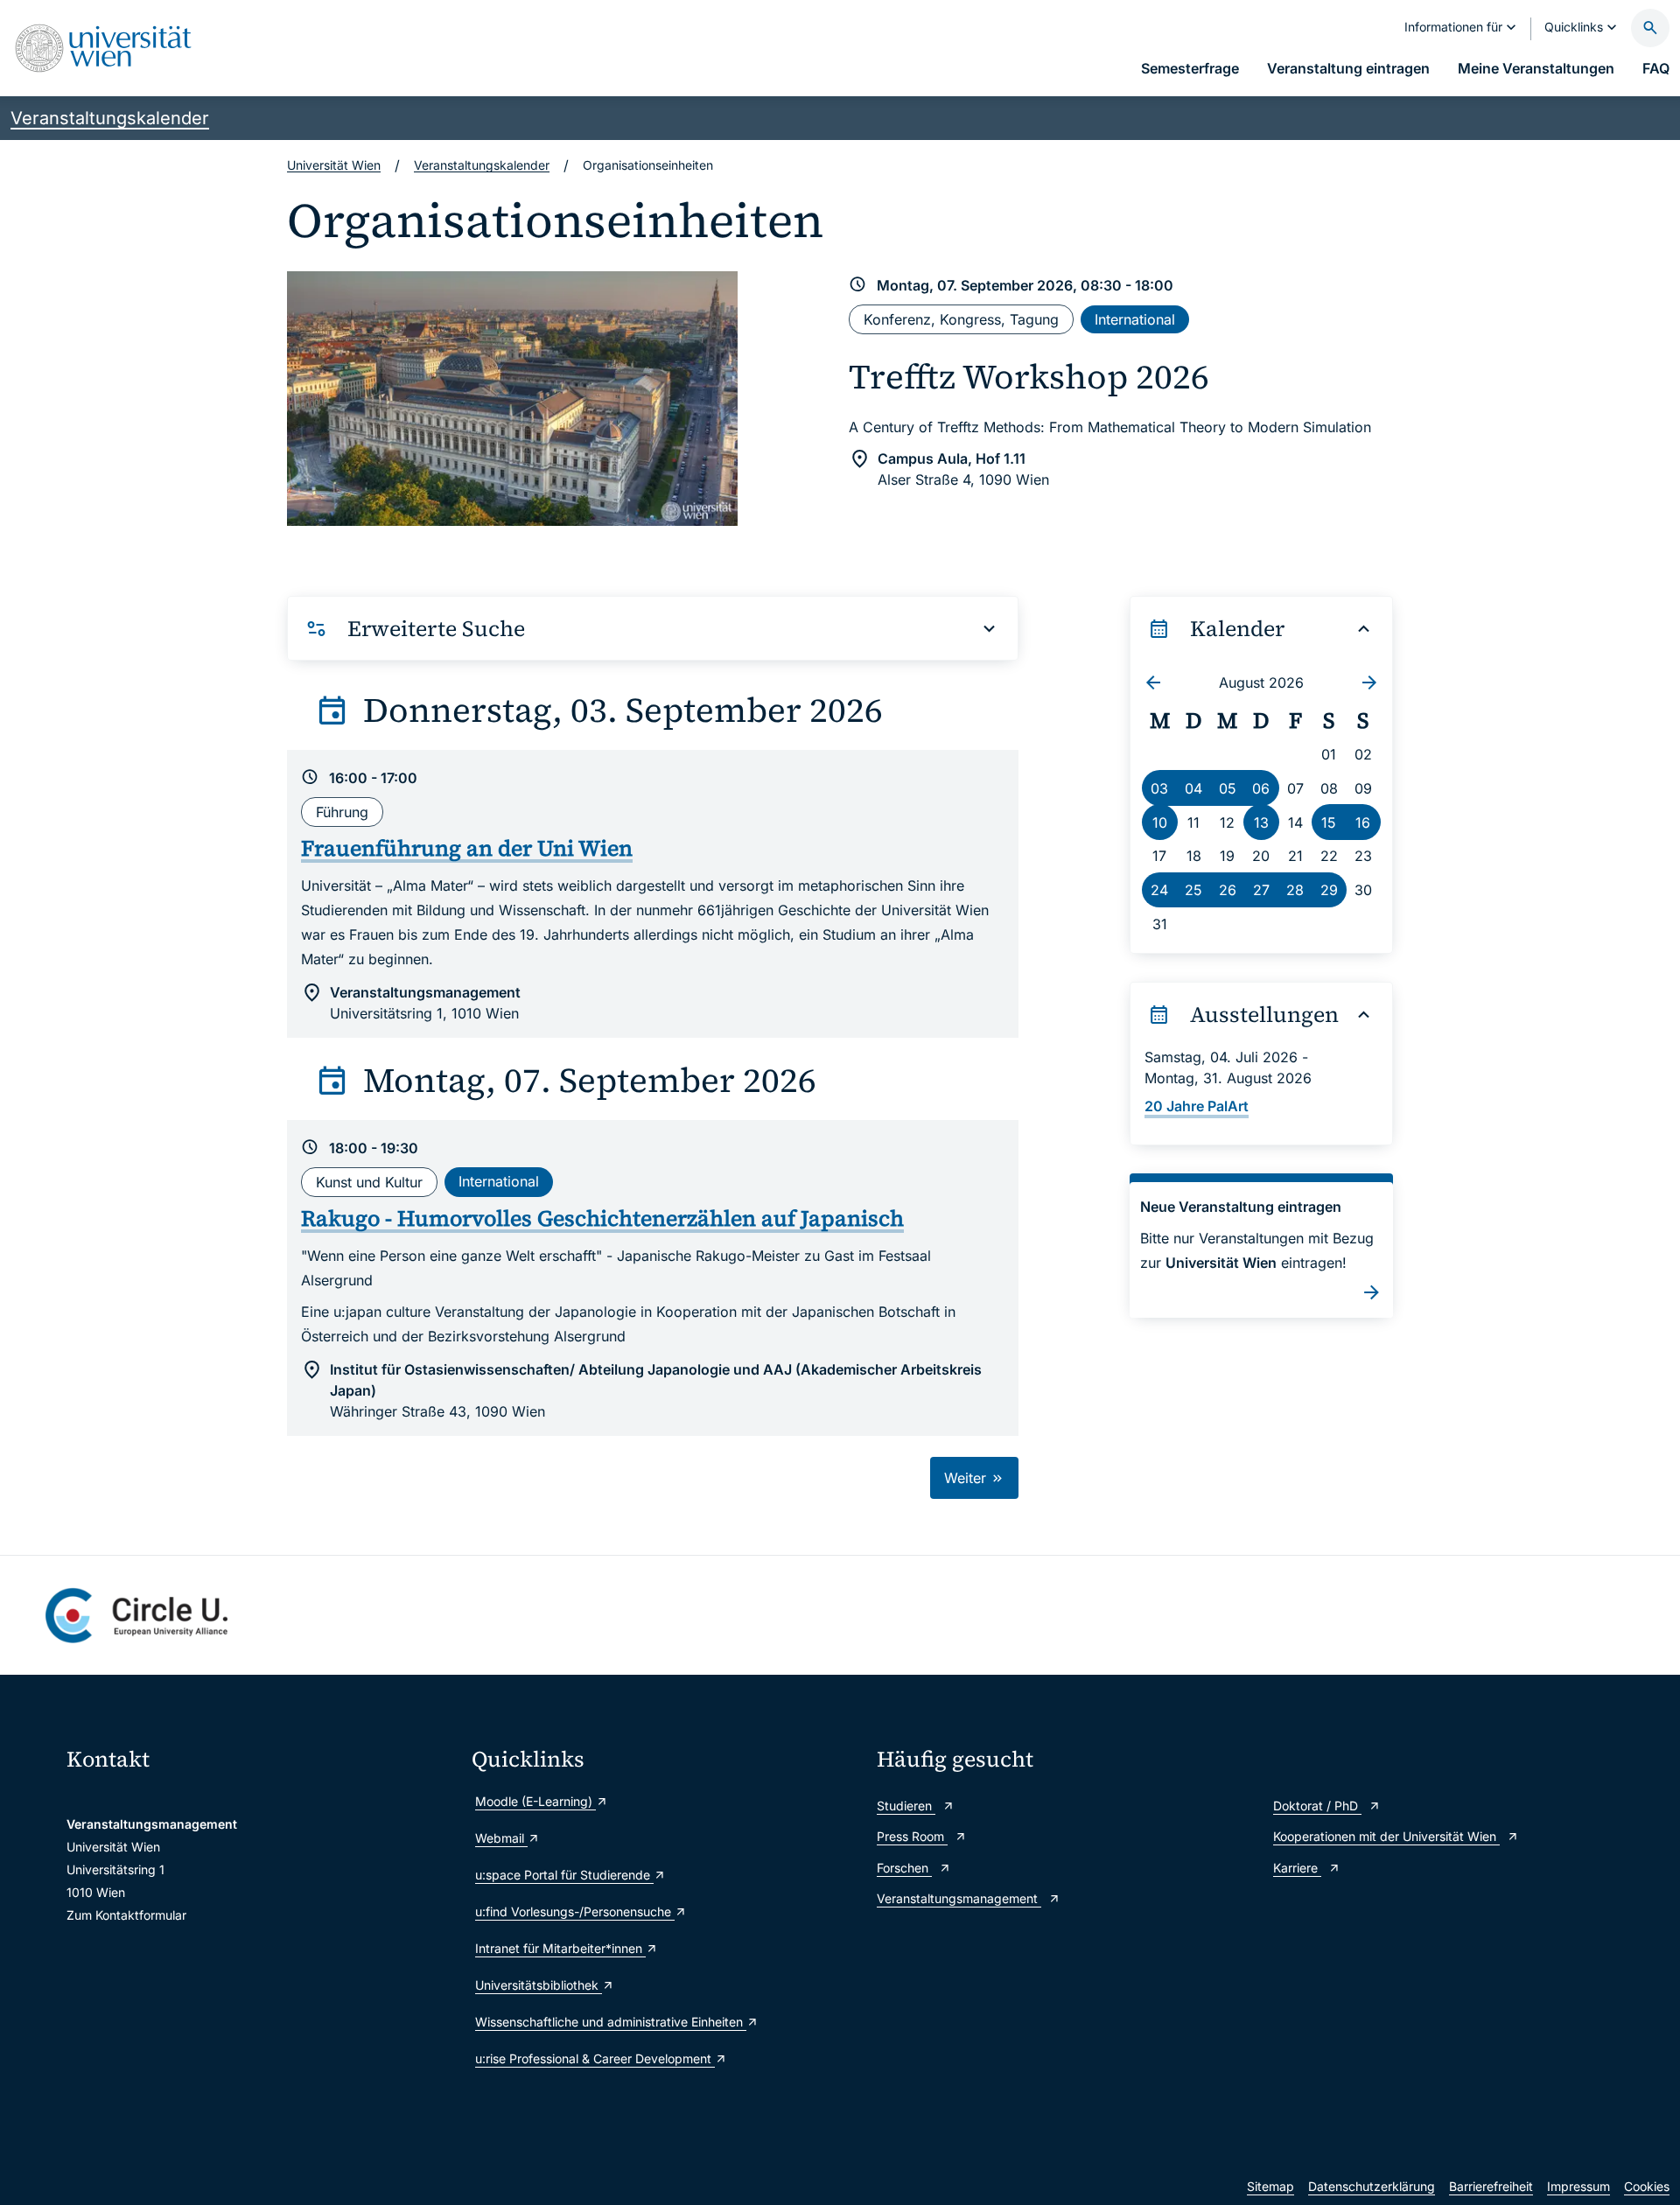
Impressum (1578, 2186)
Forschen (904, 1868)
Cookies (1647, 2186)
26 (1228, 890)
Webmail (501, 1838)
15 (1329, 822)
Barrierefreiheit (1491, 2186)
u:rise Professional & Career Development (595, 2058)
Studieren (906, 1806)
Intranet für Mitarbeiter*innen (560, 1948)
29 (1329, 890)
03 (1159, 788)
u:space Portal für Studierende (564, 1875)
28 (1295, 890)
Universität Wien (334, 165)
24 (1159, 890)
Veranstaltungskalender (110, 118)
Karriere (1297, 1868)
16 (1363, 822)
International (1135, 319)
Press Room (912, 1836)
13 (1261, 822)
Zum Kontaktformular (126, 1915)
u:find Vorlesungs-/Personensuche (575, 1911)
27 (1261, 890)
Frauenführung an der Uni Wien (467, 848)
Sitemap (1270, 2186)
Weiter (967, 1478)
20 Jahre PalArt (1197, 1106)
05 (1228, 788)
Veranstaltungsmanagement (959, 1898)
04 (1193, 788)
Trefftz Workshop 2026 (1029, 377)
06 (1261, 788)
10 (1160, 822)
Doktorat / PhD (1317, 1806)
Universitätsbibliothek (539, 1985)
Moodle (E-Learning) (535, 1801)
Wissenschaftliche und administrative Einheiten (611, 2022)
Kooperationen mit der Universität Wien (1386, 1836)
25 (1193, 890)
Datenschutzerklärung (1372, 2186)
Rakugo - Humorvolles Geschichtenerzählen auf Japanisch (602, 1218)
